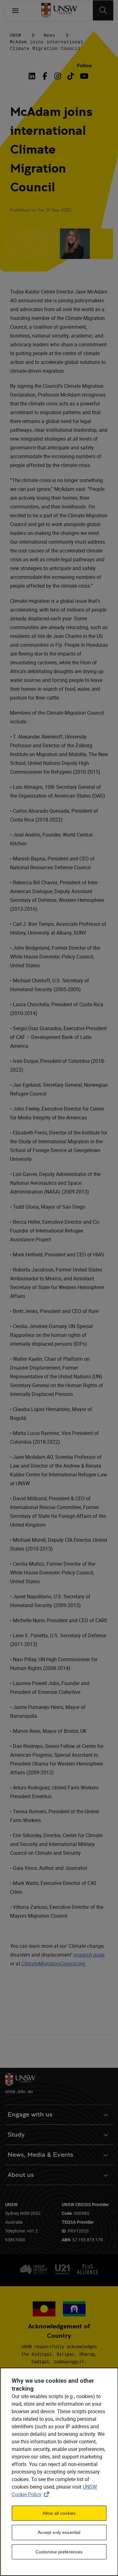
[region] (59, 2472)
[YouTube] (84, 76)
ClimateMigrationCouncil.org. (54, 1964)
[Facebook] (45, 76)
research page (89, 1955)
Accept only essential (59, 2532)
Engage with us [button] (30, 2115)
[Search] (103, 10)
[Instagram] (58, 76)
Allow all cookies (59, 2513)
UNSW (15, 35)
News (49, 35)
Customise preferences (59, 2552)
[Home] (59, 10)
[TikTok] (71, 76)
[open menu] (15, 10)
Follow (84, 66)
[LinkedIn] (33, 76)
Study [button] (16, 2135)
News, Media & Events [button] (40, 2155)
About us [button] (21, 2175)
